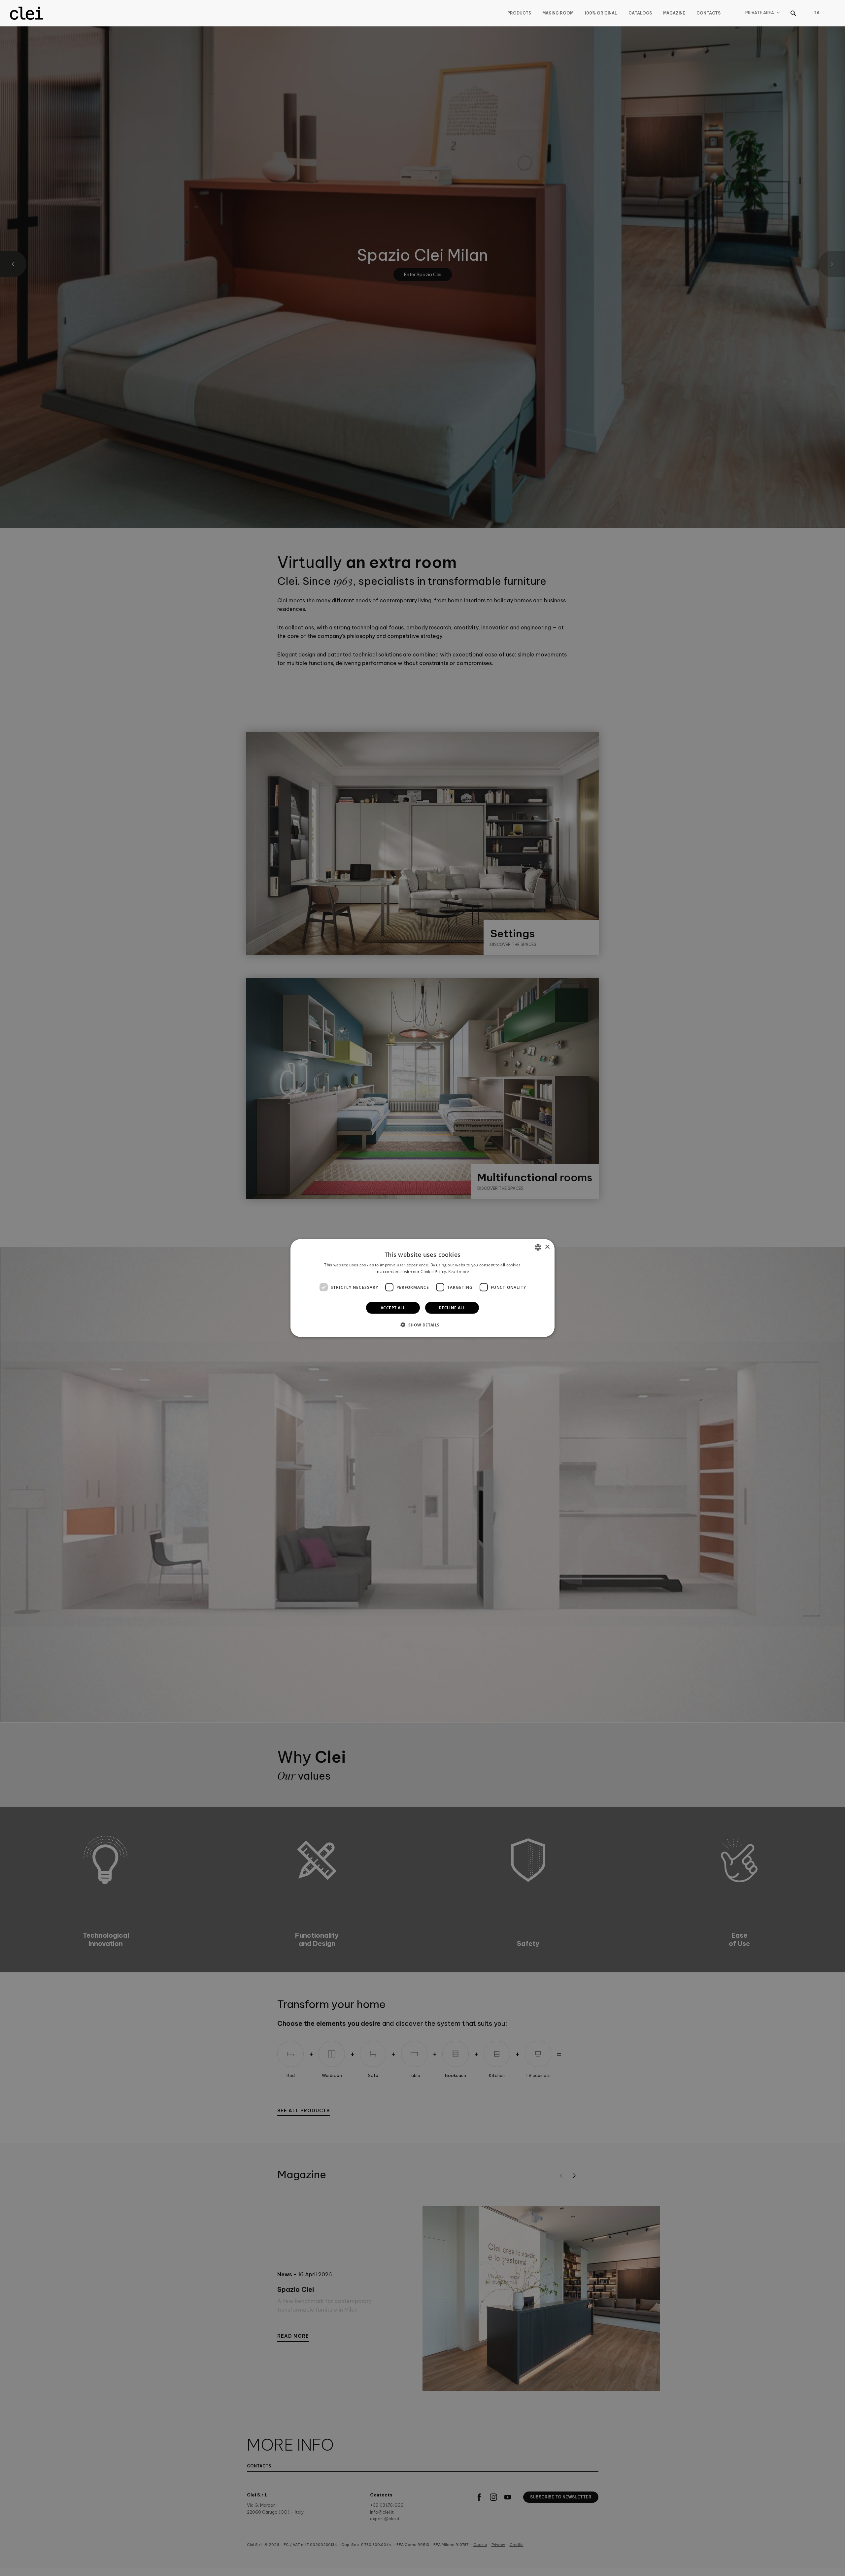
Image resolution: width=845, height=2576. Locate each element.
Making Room (558, 13)
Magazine (674, 13)
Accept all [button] (393, 1308)
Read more (459, 1271)
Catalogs (640, 13)
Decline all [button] (452, 1308)
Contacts (709, 13)
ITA (816, 13)
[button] (422, 1325)
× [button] (547, 1247)
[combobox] (538, 1247)
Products (519, 13)
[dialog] (422, 1288)
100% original (601, 13)
